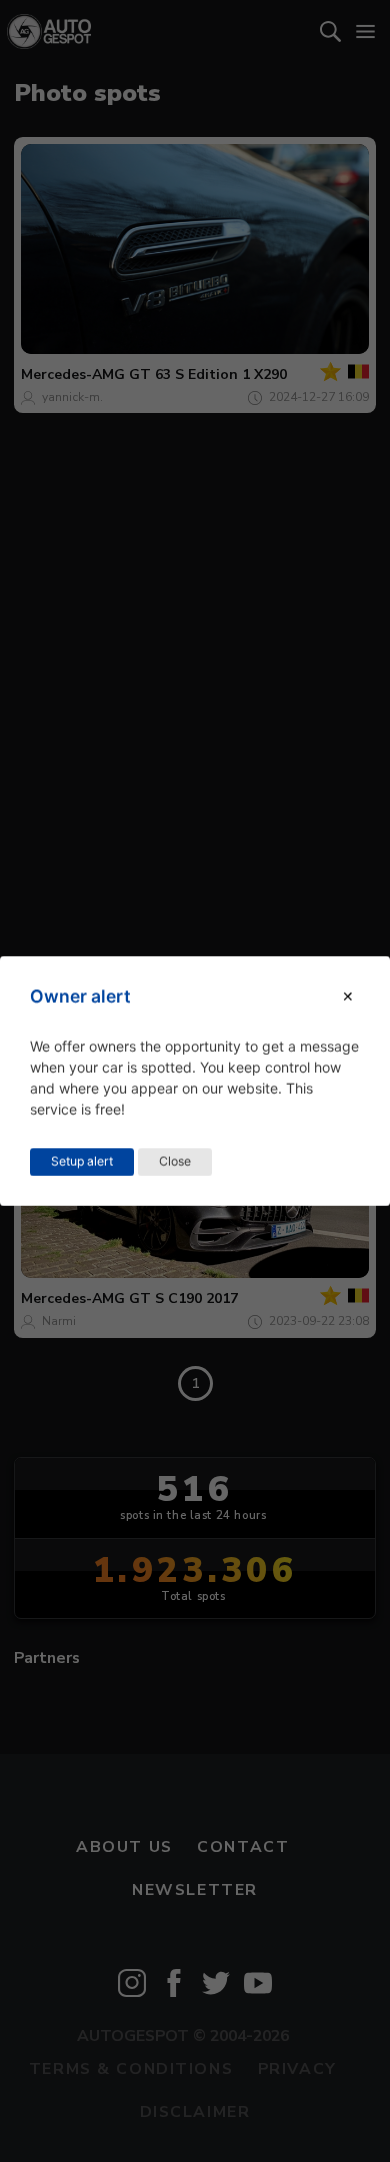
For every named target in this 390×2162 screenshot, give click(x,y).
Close (175, 1161)
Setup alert (82, 1161)
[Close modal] (348, 996)
